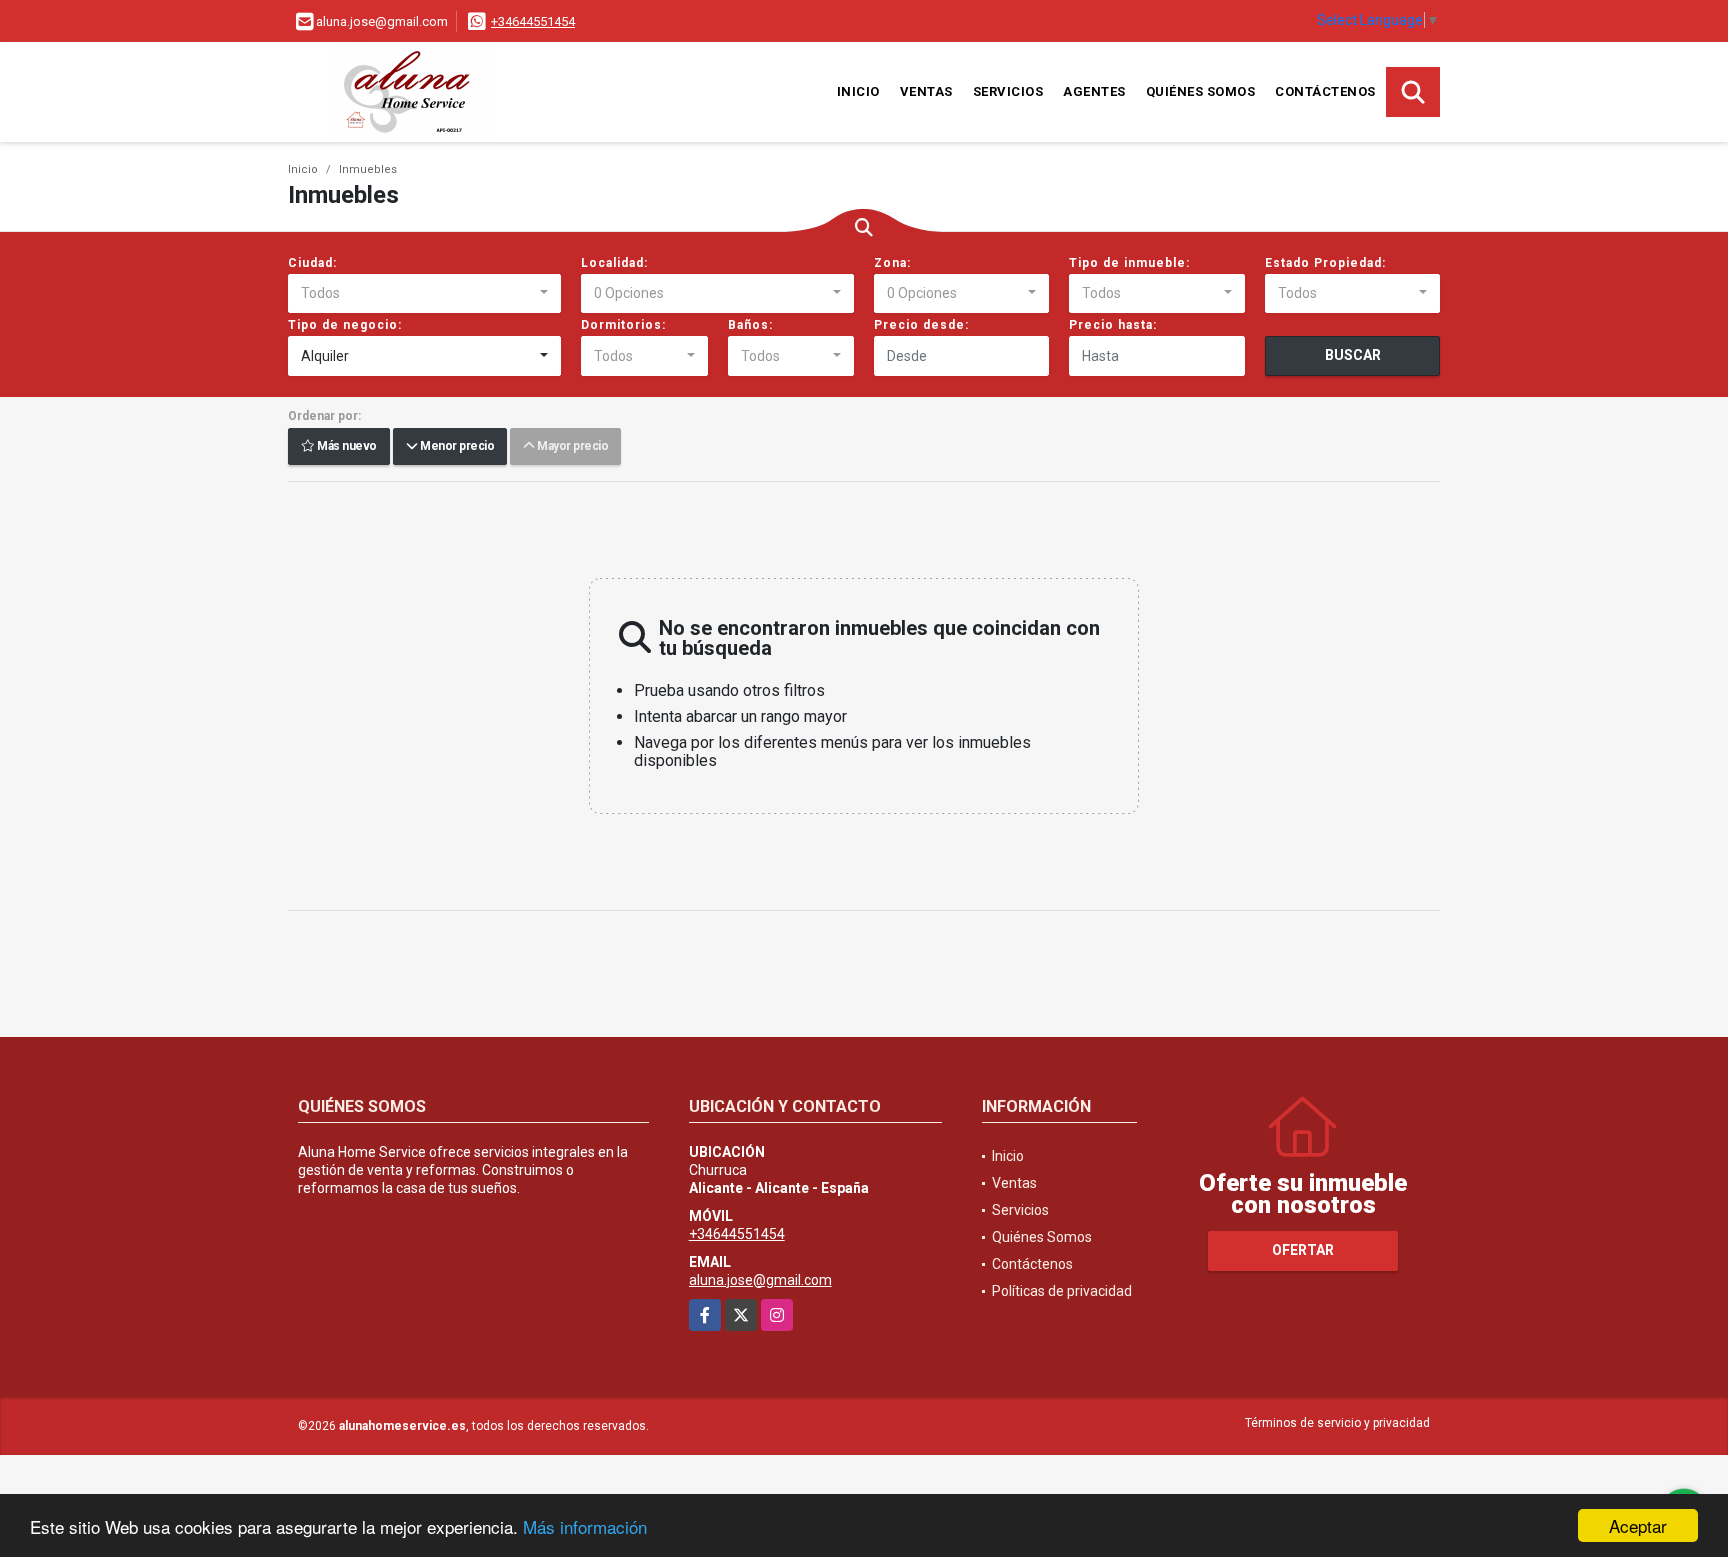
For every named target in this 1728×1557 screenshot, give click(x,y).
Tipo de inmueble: (1129, 263)
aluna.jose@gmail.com (760, 1280)
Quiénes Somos (1201, 91)
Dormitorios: (623, 325)
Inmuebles (368, 169)
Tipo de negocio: (345, 325)
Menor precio (455, 447)
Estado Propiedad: (1325, 263)
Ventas (926, 91)
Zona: (892, 263)
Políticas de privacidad (1062, 1291)
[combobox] (424, 294)
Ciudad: (312, 263)
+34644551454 (533, 21)
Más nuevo (346, 447)
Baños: (750, 325)
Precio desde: (921, 325)
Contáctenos (1325, 91)
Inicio (858, 91)
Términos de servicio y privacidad (1337, 1423)
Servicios (1008, 91)
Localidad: (614, 263)
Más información (585, 1526)
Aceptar (1638, 1525)
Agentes (1094, 91)
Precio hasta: (1113, 325)
